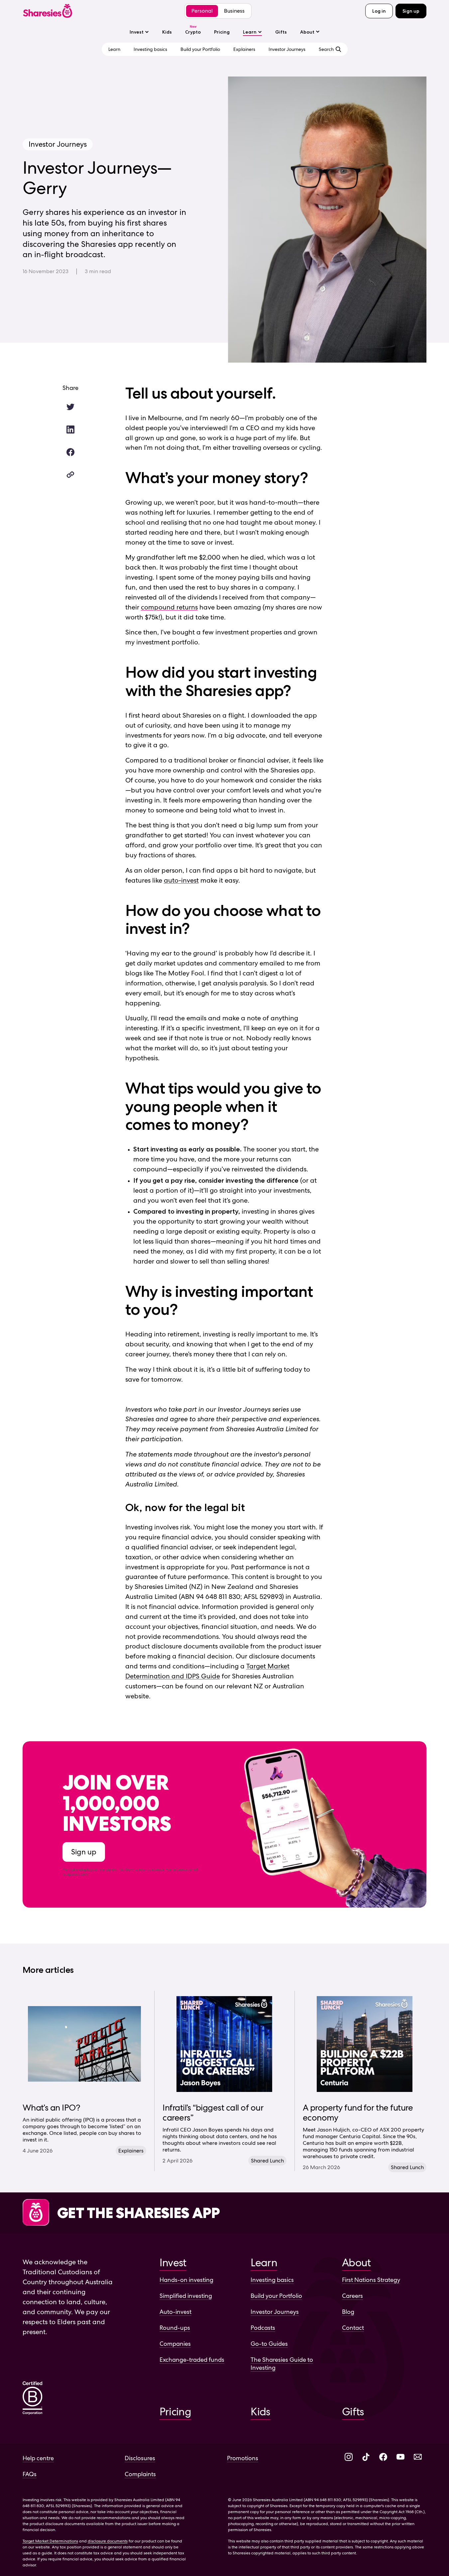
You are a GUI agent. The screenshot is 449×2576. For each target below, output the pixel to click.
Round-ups (175, 2328)
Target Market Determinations (50, 2541)
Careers (352, 2296)
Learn (250, 32)
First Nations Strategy (371, 2280)
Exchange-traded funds (192, 2360)
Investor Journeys (275, 2312)
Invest (137, 32)
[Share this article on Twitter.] (70, 407)
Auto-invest (175, 2312)
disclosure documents (108, 2541)
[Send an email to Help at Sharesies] (418, 2457)
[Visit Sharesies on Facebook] (383, 2457)
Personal (202, 11)
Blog (348, 2312)
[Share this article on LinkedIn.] (70, 429)
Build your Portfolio (276, 2296)
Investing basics (272, 2280)
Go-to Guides (269, 2344)
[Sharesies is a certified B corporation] (33, 2399)
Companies (175, 2344)
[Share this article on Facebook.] (70, 452)
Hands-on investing (186, 2280)
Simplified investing (186, 2296)
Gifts (281, 32)
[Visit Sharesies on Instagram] (349, 2457)
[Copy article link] (70, 475)
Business (234, 11)
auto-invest (181, 880)
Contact (353, 2328)
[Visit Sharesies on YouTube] (400, 2457)
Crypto (193, 32)
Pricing (222, 32)
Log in (379, 11)
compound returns (169, 607)
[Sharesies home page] (48, 11)
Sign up (411, 11)
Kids (167, 32)
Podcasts (263, 2328)
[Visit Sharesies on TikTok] (366, 2457)
